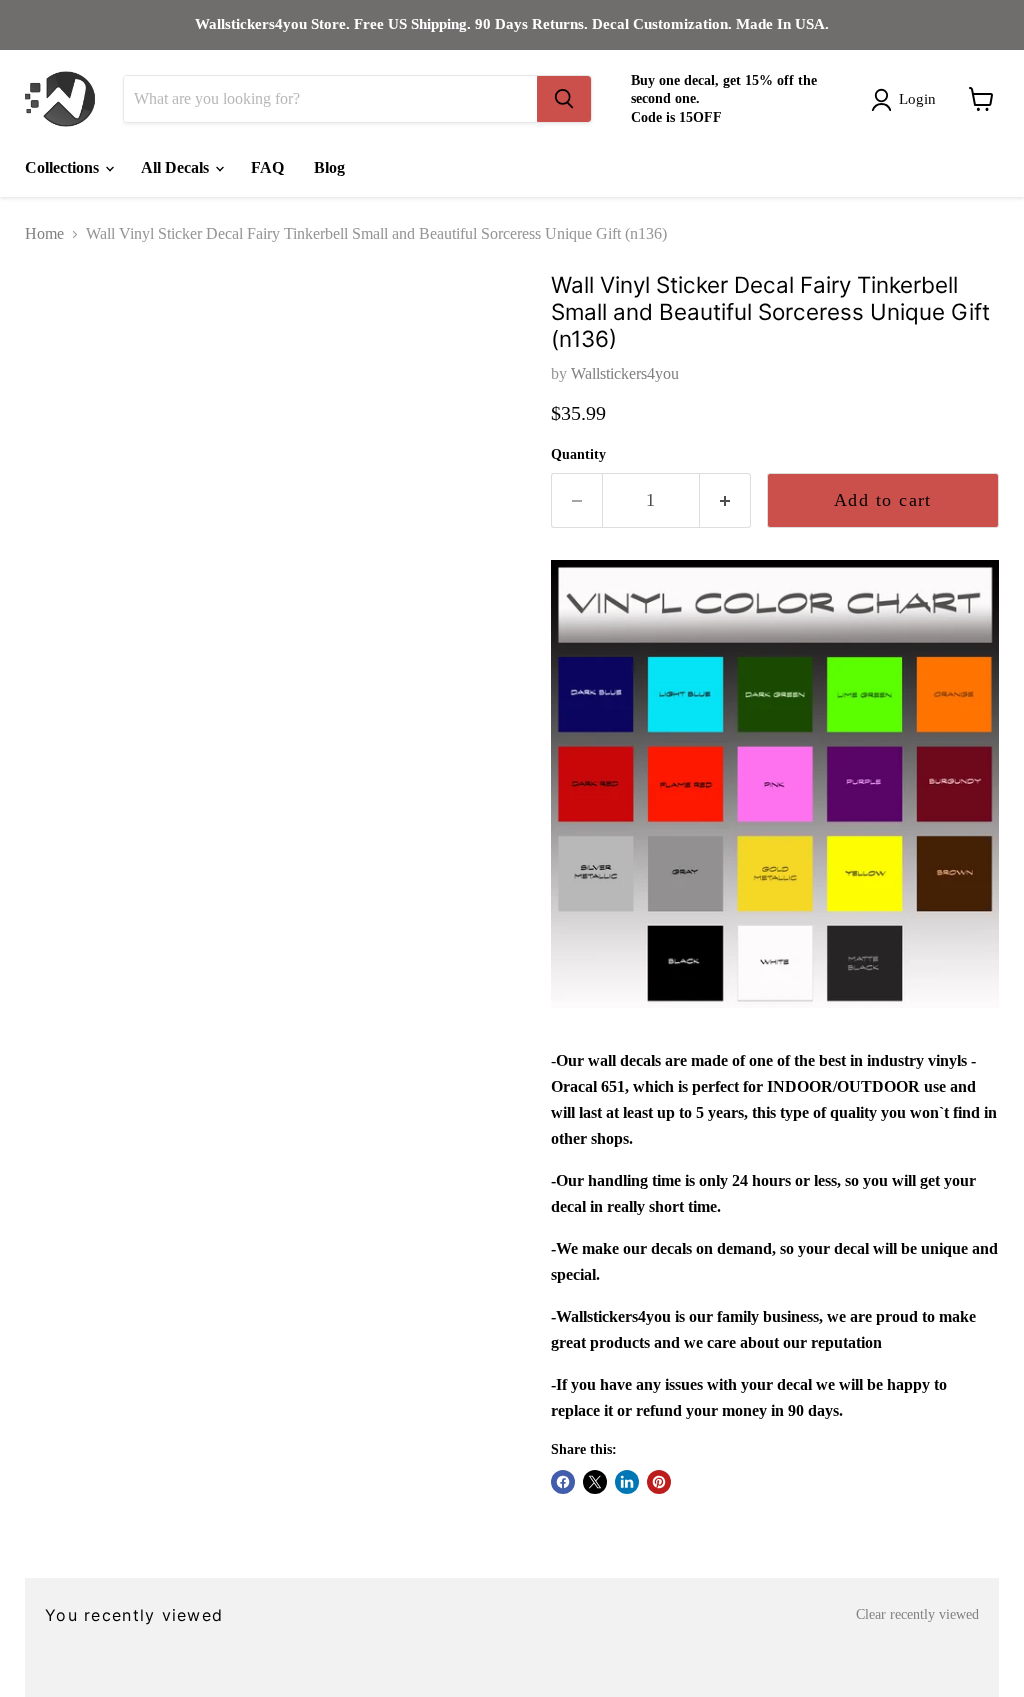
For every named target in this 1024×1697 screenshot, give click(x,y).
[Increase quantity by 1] (725, 500)
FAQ (267, 167)
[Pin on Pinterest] (659, 1482)
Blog (329, 167)
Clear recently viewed (917, 1614)
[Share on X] (595, 1482)
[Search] (564, 99)
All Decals (177, 167)
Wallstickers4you (625, 373)
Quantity (578, 454)
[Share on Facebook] (563, 1482)
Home (44, 233)
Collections (64, 167)
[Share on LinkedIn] (627, 1482)
